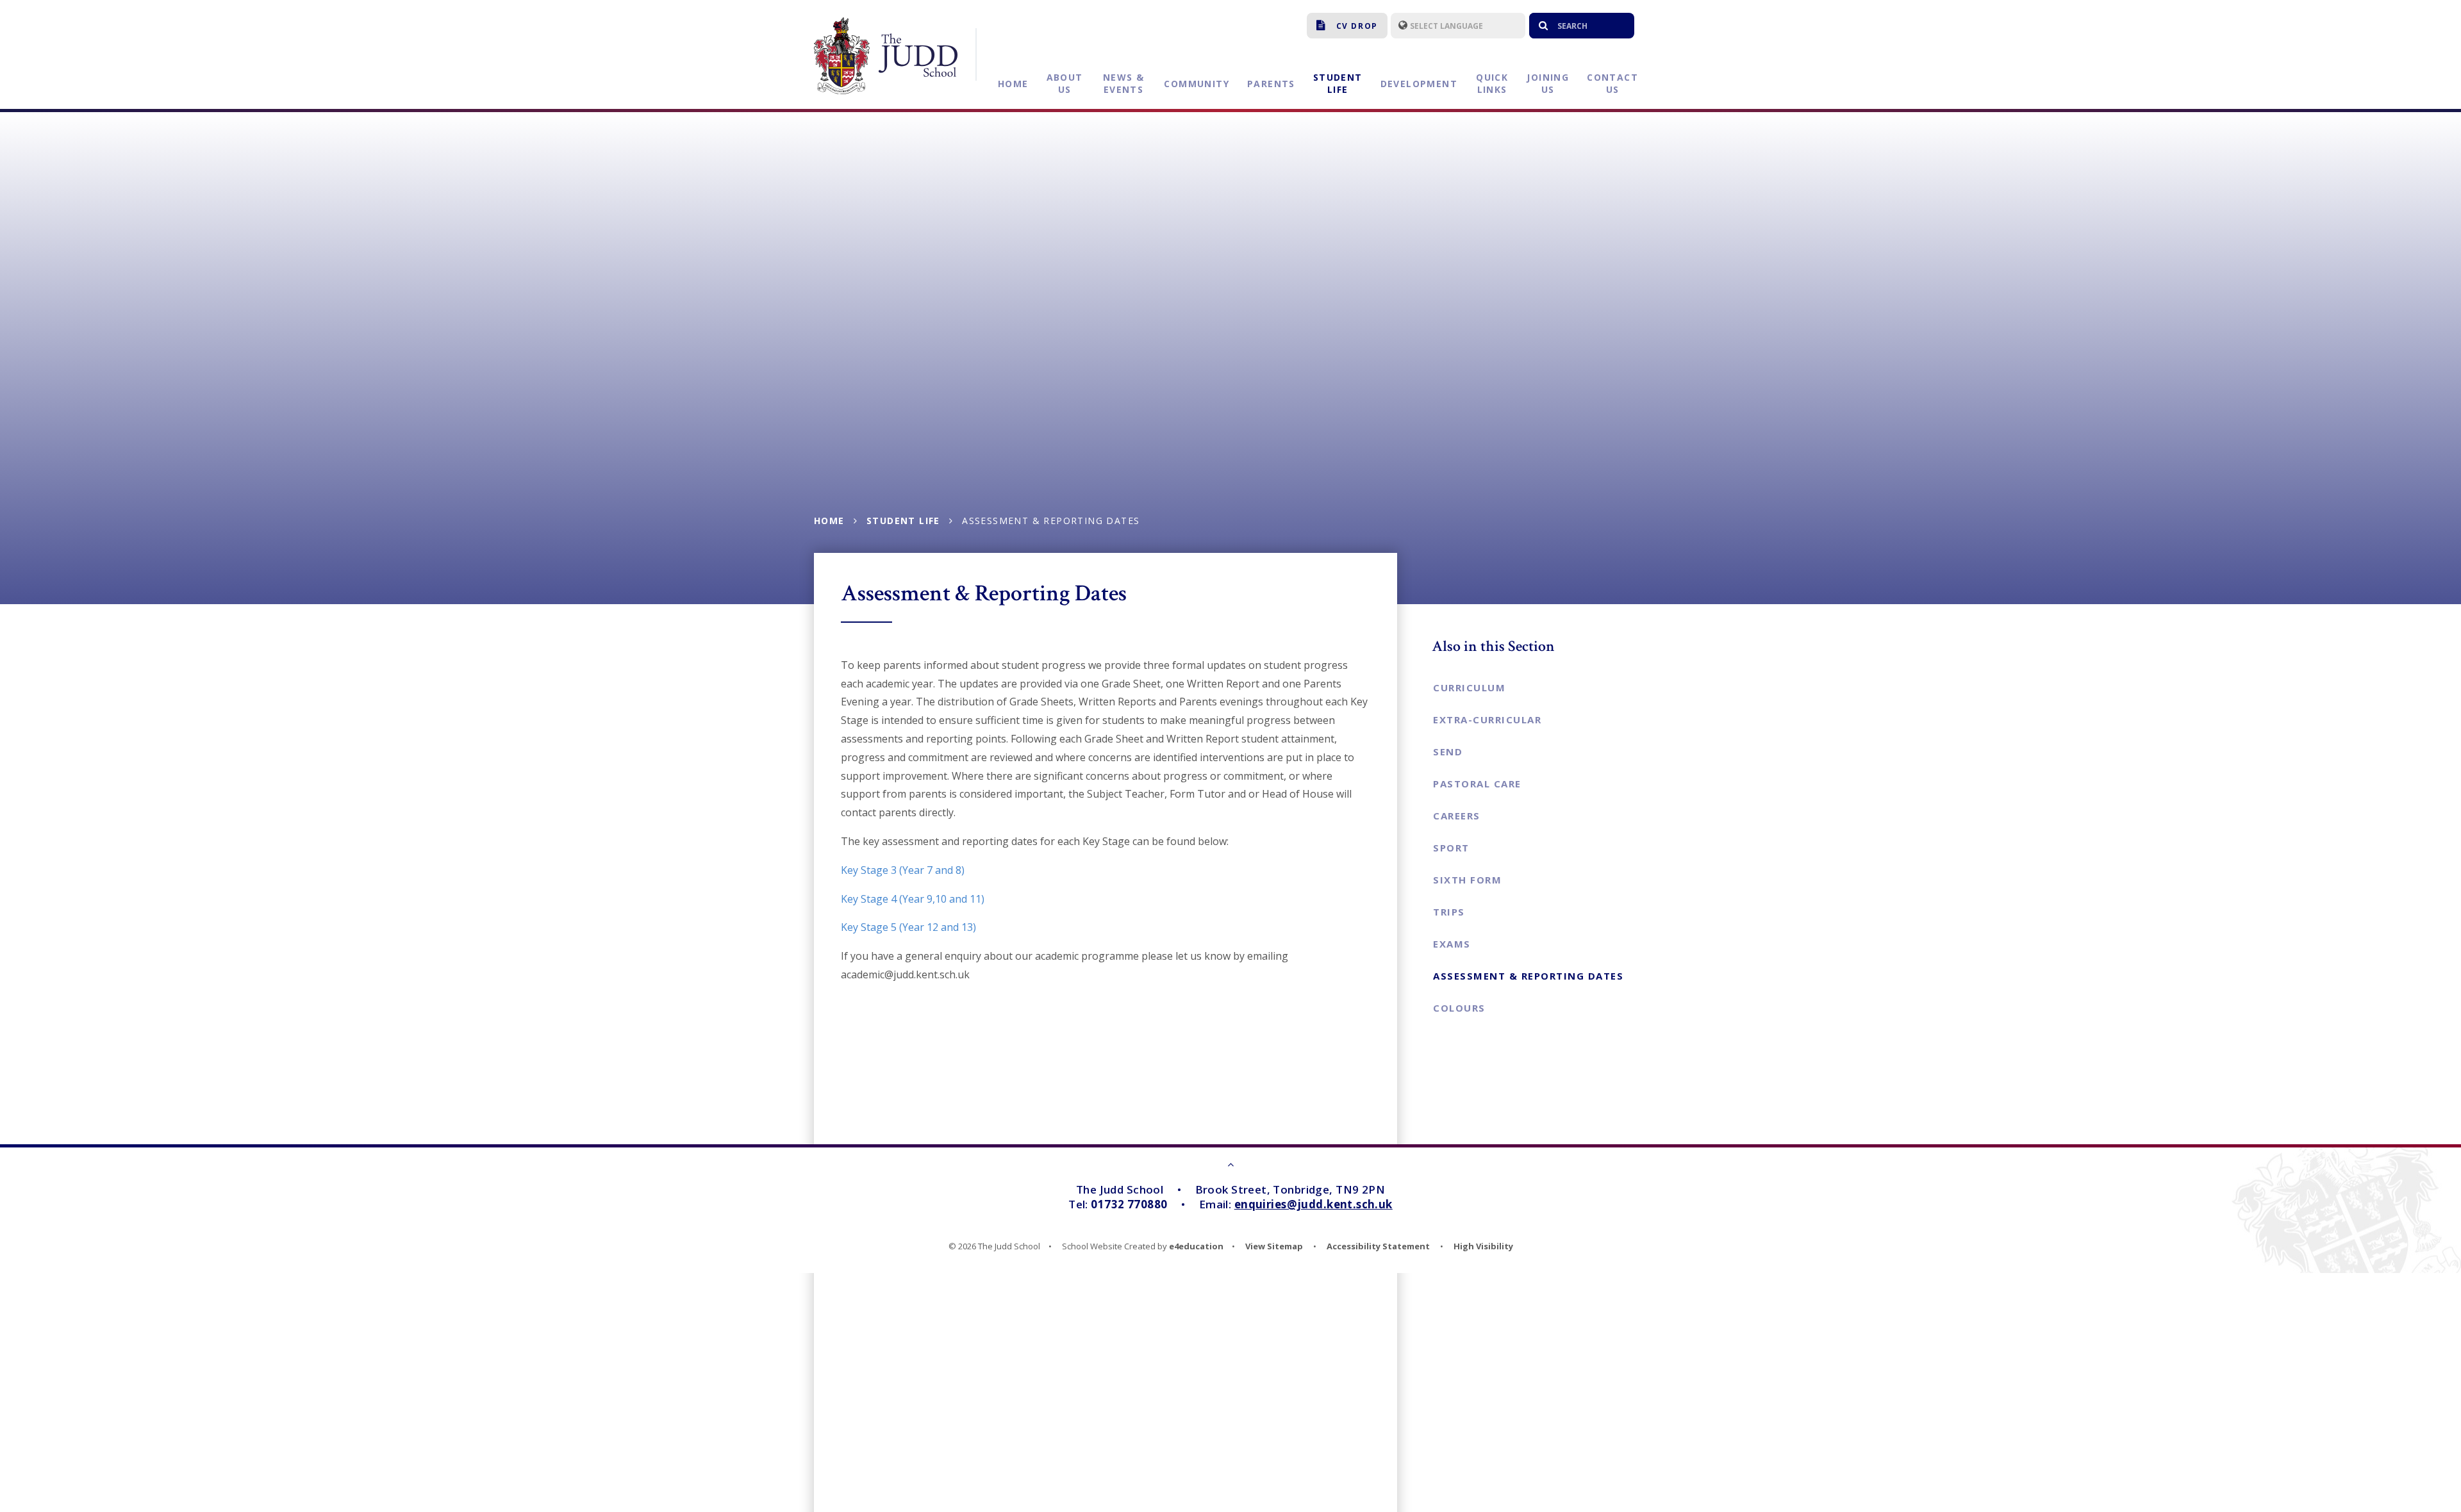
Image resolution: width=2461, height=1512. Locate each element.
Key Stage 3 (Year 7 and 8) (903, 870)
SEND (1448, 752)
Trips (1449, 912)
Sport (1451, 848)
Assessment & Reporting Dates (1051, 521)
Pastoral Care (1477, 784)
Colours (1459, 1008)
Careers (1457, 816)
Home (829, 521)
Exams (1452, 944)
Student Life (903, 521)
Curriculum (1469, 687)
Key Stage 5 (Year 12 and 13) (908, 927)
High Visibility (1483, 1246)
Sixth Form (1467, 880)
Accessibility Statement (1378, 1246)
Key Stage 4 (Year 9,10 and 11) (913, 899)
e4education (1196, 1246)
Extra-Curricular (1487, 719)
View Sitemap (1274, 1246)
